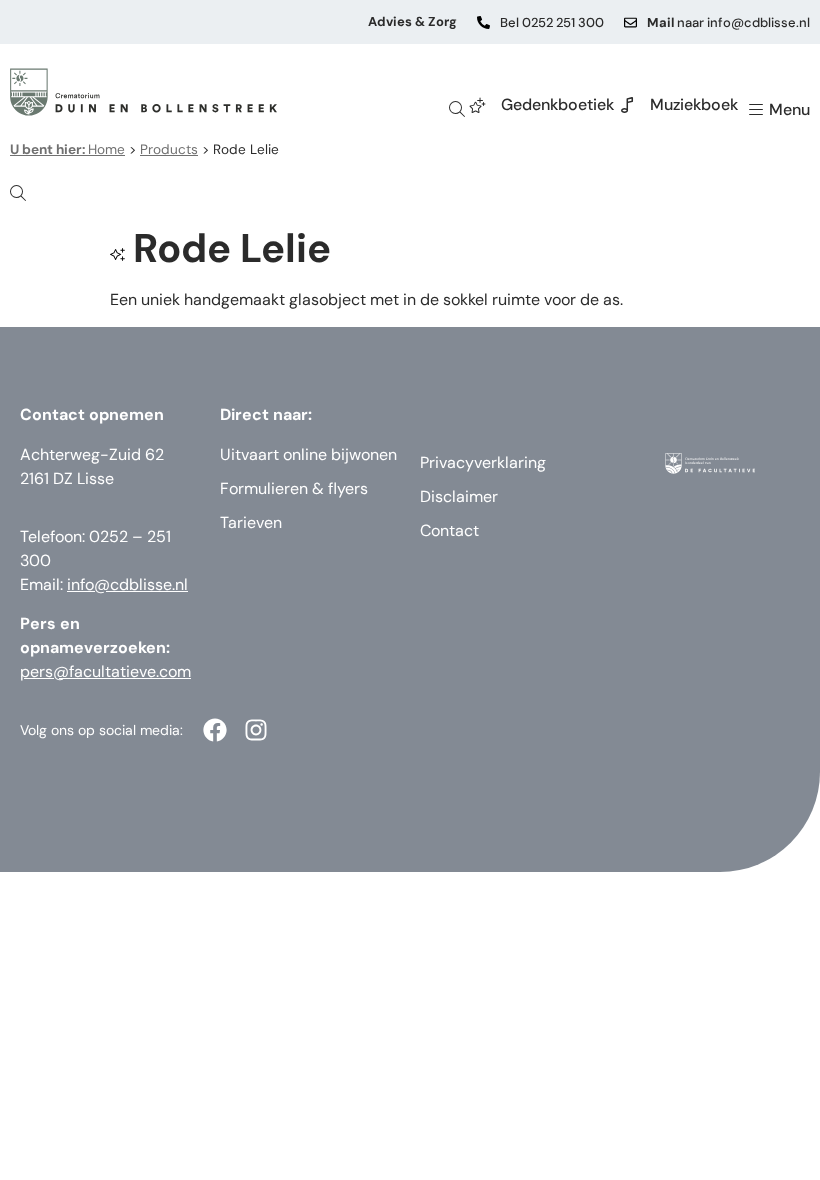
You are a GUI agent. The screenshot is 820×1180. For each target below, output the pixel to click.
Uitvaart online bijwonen (308, 454)
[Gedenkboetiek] (478, 105)
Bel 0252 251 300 (552, 22)
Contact (449, 530)
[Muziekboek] (627, 105)
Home (67, 149)
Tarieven (251, 522)
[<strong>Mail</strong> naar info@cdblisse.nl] (630, 22)
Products (169, 149)
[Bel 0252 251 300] (483, 22)
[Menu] (756, 110)
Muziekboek (694, 104)
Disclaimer (459, 496)
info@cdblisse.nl (127, 584)
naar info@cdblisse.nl (728, 22)
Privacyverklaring (483, 462)
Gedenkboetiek (557, 104)
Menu (789, 109)
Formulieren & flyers (294, 488)
